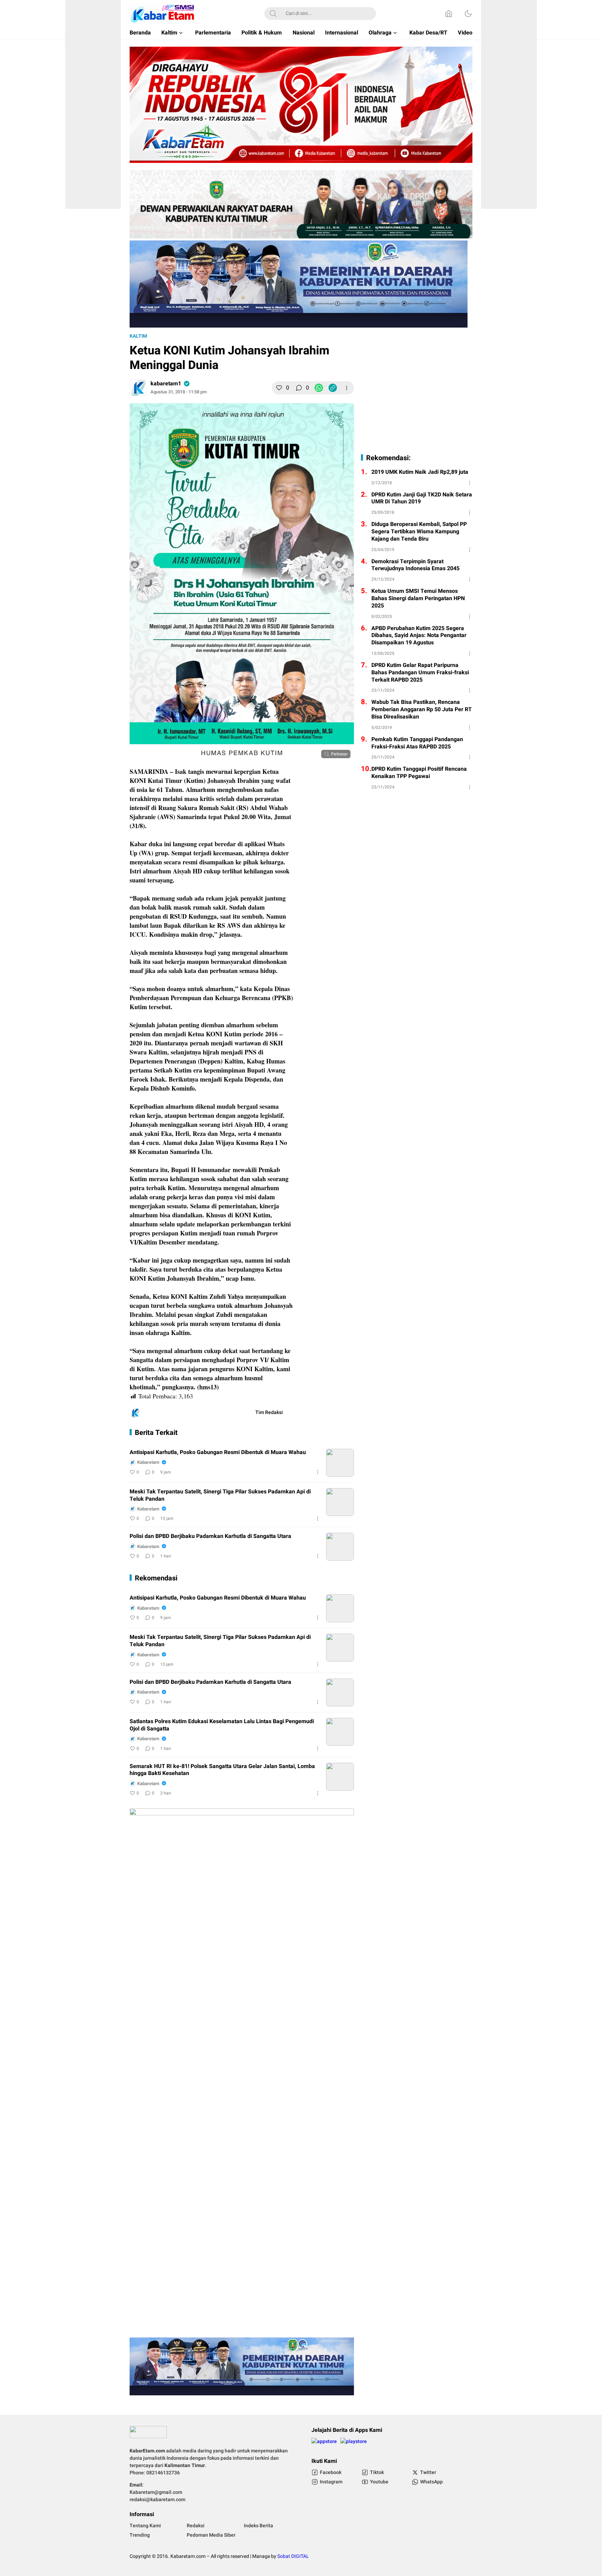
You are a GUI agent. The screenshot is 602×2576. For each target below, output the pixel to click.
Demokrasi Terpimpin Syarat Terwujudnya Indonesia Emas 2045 (415, 565)
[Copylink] (333, 388)
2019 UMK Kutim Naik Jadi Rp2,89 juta (420, 472)
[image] (340, 1463)
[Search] (273, 14)
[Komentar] (299, 388)
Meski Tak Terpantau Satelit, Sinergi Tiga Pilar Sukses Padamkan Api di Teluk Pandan (220, 1495)
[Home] (449, 14)
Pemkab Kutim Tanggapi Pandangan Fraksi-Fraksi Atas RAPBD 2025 (417, 743)
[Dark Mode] (468, 14)
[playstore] (354, 2444)
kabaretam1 (166, 384)
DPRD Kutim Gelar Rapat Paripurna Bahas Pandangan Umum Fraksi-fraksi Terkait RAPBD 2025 (420, 673)
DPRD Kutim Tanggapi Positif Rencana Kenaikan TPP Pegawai (419, 773)
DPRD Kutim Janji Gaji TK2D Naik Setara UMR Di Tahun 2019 (422, 498)
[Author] (138, 388)
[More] (347, 388)
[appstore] (324, 2444)
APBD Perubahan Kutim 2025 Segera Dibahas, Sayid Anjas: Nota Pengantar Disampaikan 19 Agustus (419, 636)
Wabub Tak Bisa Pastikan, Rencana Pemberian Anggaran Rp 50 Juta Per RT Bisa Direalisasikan (422, 709)
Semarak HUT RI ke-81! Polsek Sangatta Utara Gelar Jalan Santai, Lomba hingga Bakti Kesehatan (222, 1770)
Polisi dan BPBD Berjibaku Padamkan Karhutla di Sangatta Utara (210, 1536)
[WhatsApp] (319, 388)
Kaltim (138, 336)
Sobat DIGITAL (293, 2556)
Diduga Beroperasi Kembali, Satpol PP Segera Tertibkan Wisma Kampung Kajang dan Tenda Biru (419, 532)
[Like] (279, 388)
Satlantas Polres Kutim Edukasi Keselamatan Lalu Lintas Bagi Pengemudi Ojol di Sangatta (222, 1725)
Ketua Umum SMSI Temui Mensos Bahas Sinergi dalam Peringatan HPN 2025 (418, 598)
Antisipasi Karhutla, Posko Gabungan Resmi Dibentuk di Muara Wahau (218, 1452)
